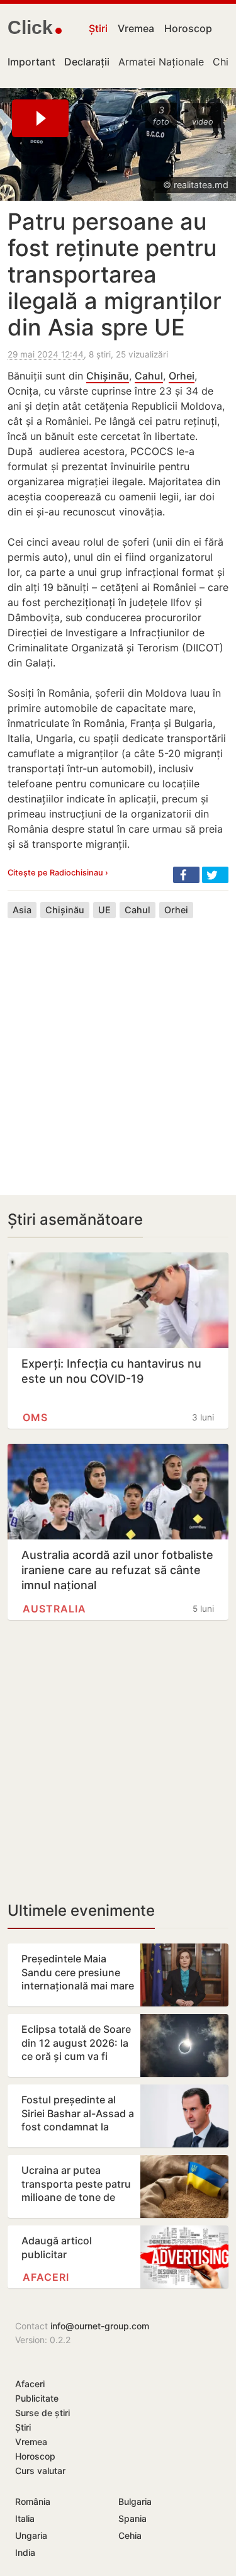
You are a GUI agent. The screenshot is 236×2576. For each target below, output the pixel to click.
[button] (186, 875)
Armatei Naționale (161, 62)
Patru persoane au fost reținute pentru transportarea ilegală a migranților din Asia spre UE (115, 274)
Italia (25, 2518)
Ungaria (31, 2535)
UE (104, 910)
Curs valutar (40, 2471)
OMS (35, 1417)
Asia (22, 910)
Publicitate (37, 2398)
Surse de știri (42, 2413)
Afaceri (46, 2277)
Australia (54, 1609)
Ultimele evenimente (81, 1910)
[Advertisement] (118, 1047)
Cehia (130, 2535)
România (33, 2501)
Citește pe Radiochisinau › (58, 873)
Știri (98, 28)
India (25, 2552)
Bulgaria (135, 2501)
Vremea (136, 28)
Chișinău (108, 376)
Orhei (182, 376)
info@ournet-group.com (100, 2326)
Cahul (149, 376)
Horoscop (188, 28)
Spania (132, 2518)
